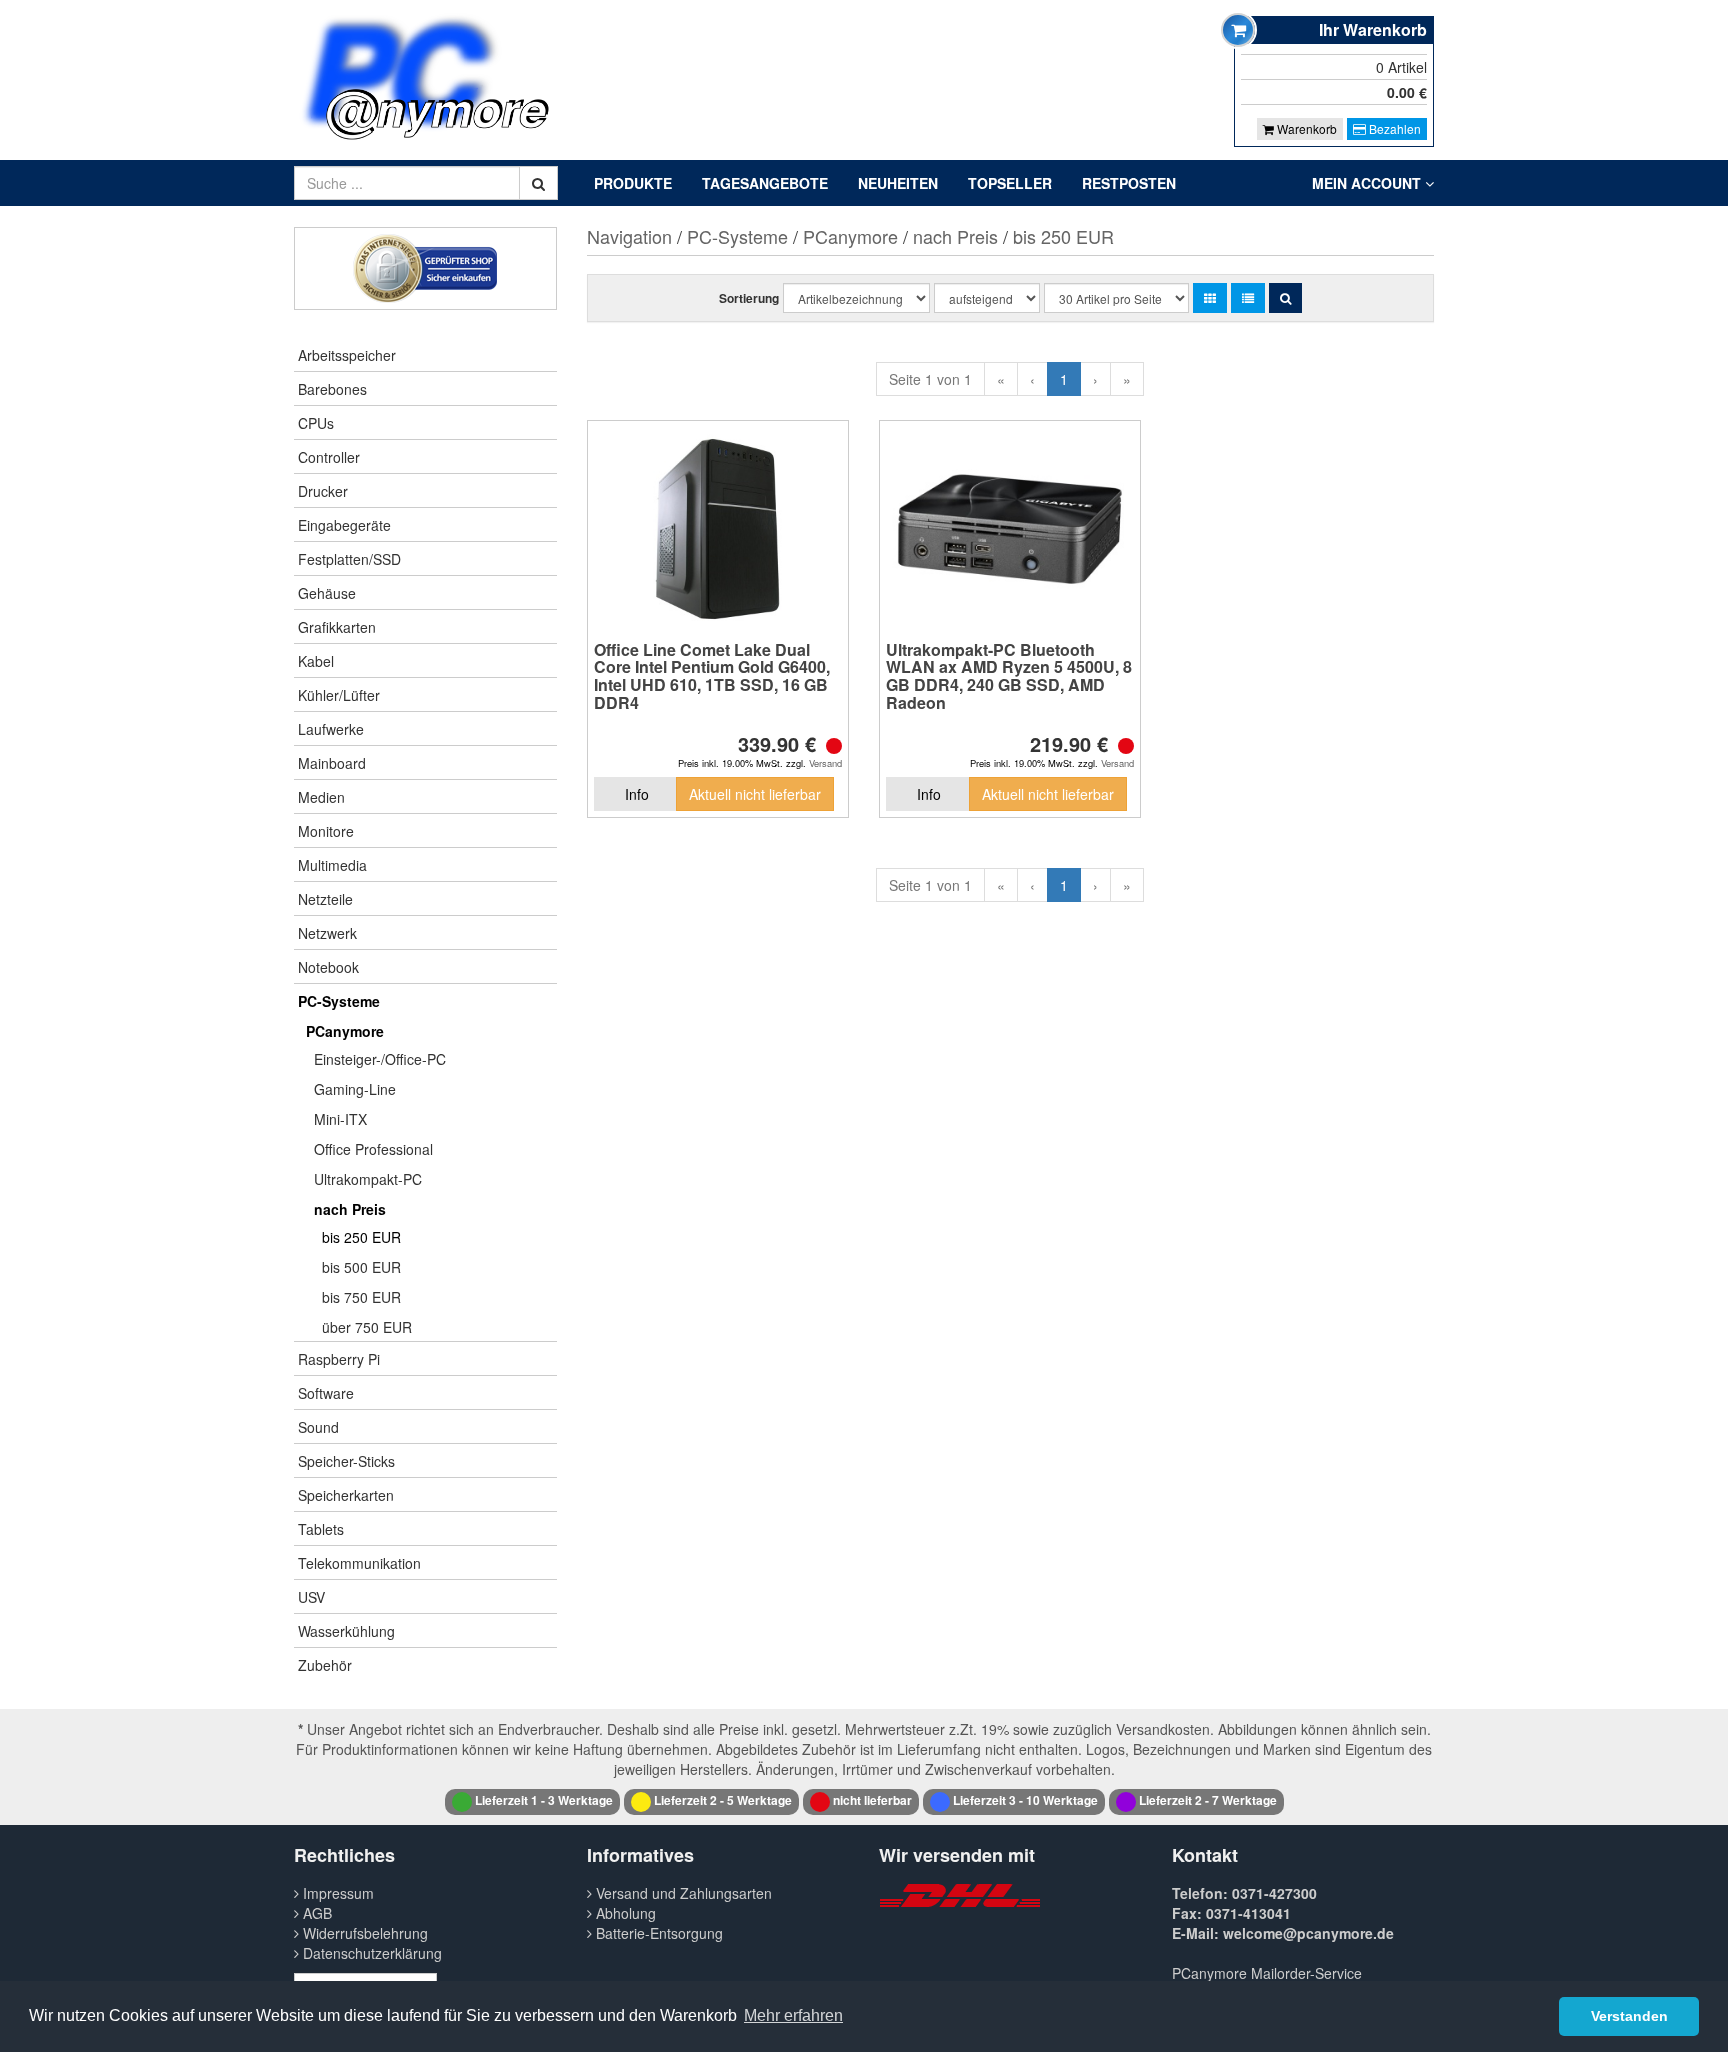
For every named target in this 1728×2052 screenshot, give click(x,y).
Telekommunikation (359, 1563)
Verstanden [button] (1629, 2016)
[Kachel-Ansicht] (1210, 298)
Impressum (336, 1893)
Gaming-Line (355, 1089)
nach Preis (350, 1209)
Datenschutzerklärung (370, 1953)
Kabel (316, 661)
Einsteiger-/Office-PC (380, 1059)
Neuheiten (898, 183)
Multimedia (332, 865)
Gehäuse (327, 593)
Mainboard (332, 763)
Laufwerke (331, 729)
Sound (318, 1427)
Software (326, 1393)
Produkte (633, 183)
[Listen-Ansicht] (1248, 298)
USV (311, 1597)
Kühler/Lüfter (339, 695)
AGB (315, 1913)
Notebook (328, 967)
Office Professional (373, 1149)
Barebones (332, 389)
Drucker (323, 491)
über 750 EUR (367, 1327)
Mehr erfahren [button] (793, 2015)
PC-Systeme (339, 1001)
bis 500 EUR (361, 1267)
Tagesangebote (765, 183)
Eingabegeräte (344, 525)
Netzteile (325, 899)
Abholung (624, 1913)
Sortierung (749, 298)
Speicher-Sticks (346, 1461)
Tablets (321, 1529)
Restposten (1129, 183)
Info (637, 794)
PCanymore (345, 1031)
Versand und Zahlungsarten (682, 1893)
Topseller (1010, 183)
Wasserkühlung (346, 1631)
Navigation (629, 236)
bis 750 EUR (361, 1297)
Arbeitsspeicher (347, 355)
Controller (329, 457)
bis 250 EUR (361, 1237)
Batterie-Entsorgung (657, 1933)
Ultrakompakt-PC (368, 1179)
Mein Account (1368, 183)
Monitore (326, 831)
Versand (825, 763)
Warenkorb (1305, 128)
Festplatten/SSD (349, 559)
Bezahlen (1393, 128)
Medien (321, 797)
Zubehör (325, 1665)
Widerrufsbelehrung (363, 1933)
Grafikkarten (337, 627)
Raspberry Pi (339, 1359)
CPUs (316, 423)
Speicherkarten (346, 1495)
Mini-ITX (340, 1119)
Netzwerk (327, 933)
